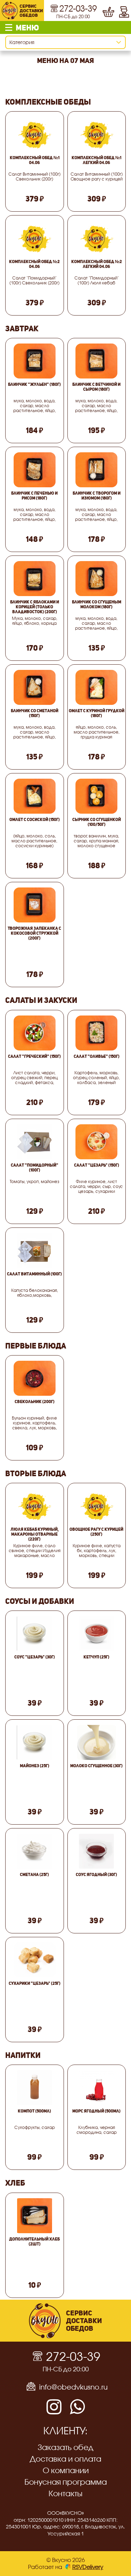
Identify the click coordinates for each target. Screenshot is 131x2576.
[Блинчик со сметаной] (34, 687)
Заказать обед (65, 2447)
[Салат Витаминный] (35, 1251)
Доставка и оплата (65, 2459)
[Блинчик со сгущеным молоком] (97, 579)
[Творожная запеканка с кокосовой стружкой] (34, 905)
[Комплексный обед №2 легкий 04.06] (97, 238)
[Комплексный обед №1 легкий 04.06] (97, 134)
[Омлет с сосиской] (34, 796)
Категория (22, 42)
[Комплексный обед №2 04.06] (34, 238)
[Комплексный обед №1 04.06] (34, 134)
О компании (66, 2470)
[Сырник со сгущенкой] (97, 796)
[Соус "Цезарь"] (34, 1634)
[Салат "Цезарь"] (97, 1142)
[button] (65, 27)
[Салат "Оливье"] (97, 1033)
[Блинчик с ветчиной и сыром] (97, 361)
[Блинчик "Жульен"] (34, 361)
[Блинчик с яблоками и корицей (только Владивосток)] (34, 579)
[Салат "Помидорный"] (35, 1142)
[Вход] (124, 10)
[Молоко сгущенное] (97, 1742)
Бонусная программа (66, 2482)
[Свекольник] (34, 1378)
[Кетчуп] (96, 1634)
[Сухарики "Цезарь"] (34, 1960)
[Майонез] (34, 1742)
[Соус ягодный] (96, 1851)
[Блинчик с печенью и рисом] (34, 470)
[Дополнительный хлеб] (35, 2216)
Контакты (65, 2493)
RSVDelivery (88, 2567)
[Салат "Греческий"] (34, 1033)
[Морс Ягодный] (96, 2088)
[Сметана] (35, 1851)
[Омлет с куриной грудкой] (97, 687)
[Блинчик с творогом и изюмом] (97, 470)
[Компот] (35, 2088)
